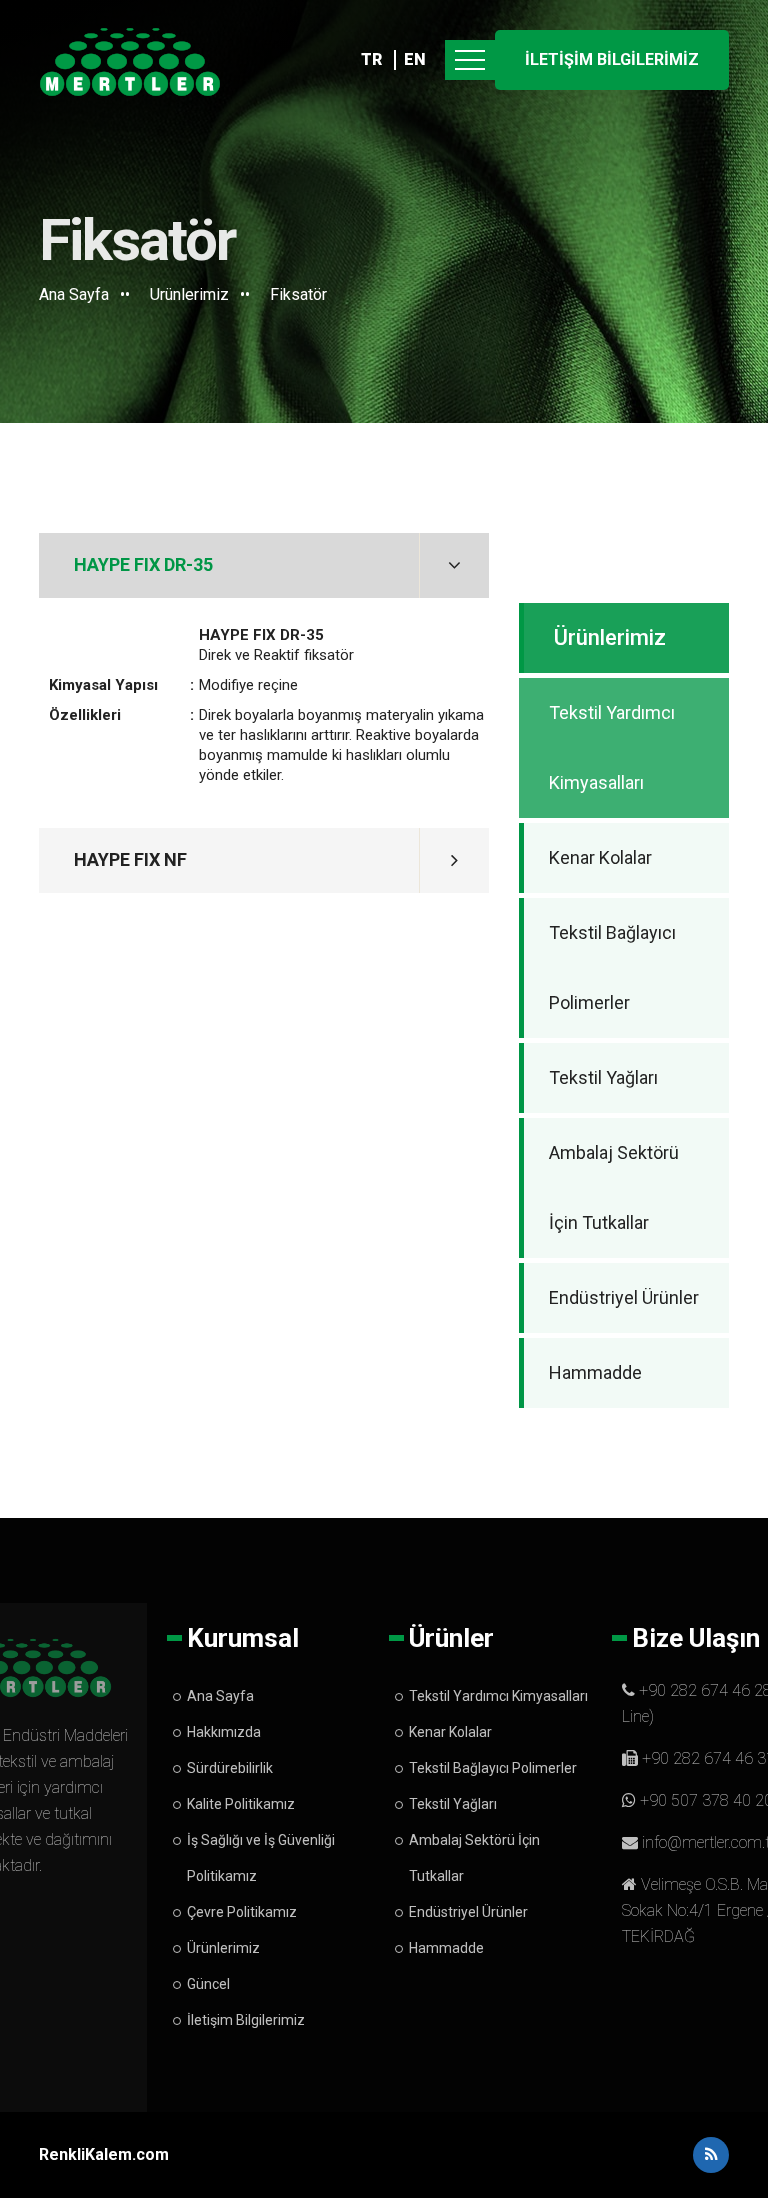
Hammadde (595, 1372)
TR (371, 59)
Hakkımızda (224, 1732)
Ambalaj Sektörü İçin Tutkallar (614, 1187)
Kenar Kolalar (600, 857)
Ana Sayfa (74, 294)
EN (415, 59)
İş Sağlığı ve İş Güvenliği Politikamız (261, 1858)
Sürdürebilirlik (230, 1768)
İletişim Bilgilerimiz (246, 2020)
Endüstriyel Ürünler (624, 1297)
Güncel (208, 1984)
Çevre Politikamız (242, 1912)
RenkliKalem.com (104, 2154)
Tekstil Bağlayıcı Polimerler (612, 967)
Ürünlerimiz (189, 294)
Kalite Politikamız (241, 1804)
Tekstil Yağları (603, 1077)
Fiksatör (298, 294)
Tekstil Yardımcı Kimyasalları (612, 747)
